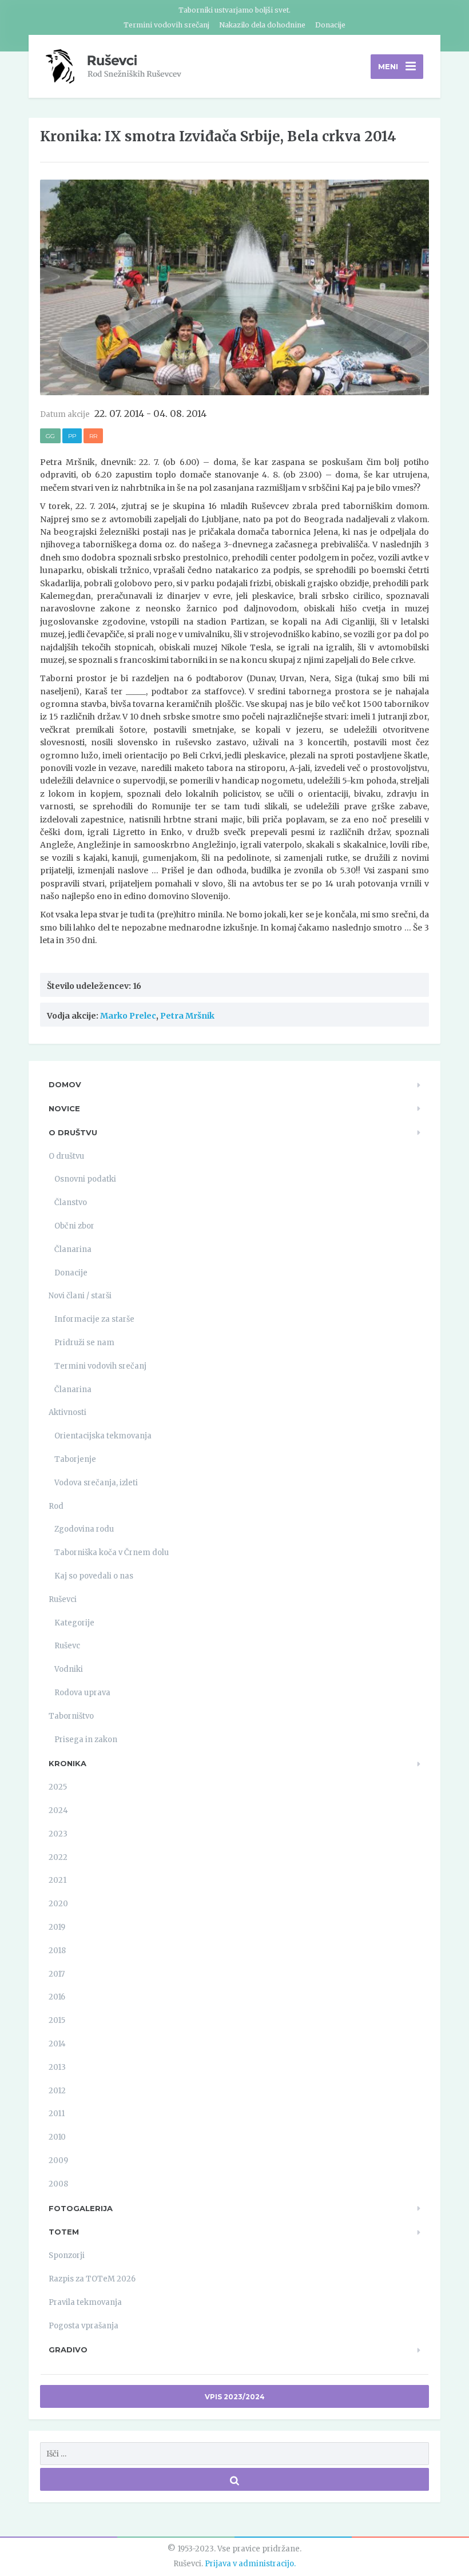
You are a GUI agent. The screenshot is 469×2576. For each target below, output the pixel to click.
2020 (58, 1904)
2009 (58, 2160)
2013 (57, 2067)
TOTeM (64, 2232)
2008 (58, 2184)
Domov (65, 1084)
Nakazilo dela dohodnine (262, 25)
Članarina (73, 1249)
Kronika (67, 1763)
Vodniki (69, 1669)
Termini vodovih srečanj (166, 25)
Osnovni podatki (85, 1179)
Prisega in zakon (86, 1740)
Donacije (330, 25)
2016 (57, 1997)
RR (93, 436)
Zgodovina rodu (84, 1529)
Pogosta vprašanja (84, 2326)
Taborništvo (71, 1716)
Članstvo (71, 1202)
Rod (56, 1506)
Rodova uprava (82, 1693)
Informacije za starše (94, 1319)
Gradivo (68, 2350)
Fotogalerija (81, 2208)
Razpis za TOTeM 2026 (92, 2279)
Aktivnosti (67, 1412)
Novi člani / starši (80, 1296)
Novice (64, 1108)
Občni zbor (74, 1226)
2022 (58, 1857)
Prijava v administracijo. (250, 2564)
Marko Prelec (128, 1016)
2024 (58, 1810)
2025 (58, 1787)
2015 (57, 2020)
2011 (57, 2114)
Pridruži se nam (84, 1343)
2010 (57, 2137)
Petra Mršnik (187, 1016)
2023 (58, 1834)
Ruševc (67, 1646)
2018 (57, 1951)
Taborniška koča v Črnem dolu (112, 1553)
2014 (57, 2044)
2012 (57, 2091)
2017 (57, 1974)
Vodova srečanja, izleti (96, 1483)
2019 (57, 1927)
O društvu (73, 1132)
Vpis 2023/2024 (235, 2397)
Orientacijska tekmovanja (103, 1436)
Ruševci (63, 1599)
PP (72, 436)
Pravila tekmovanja (85, 2302)
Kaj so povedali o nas (94, 1576)
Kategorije (74, 1623)
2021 (57, 1880)
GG (50, 436)
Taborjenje (75, 1459)
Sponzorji (67, 2255)
